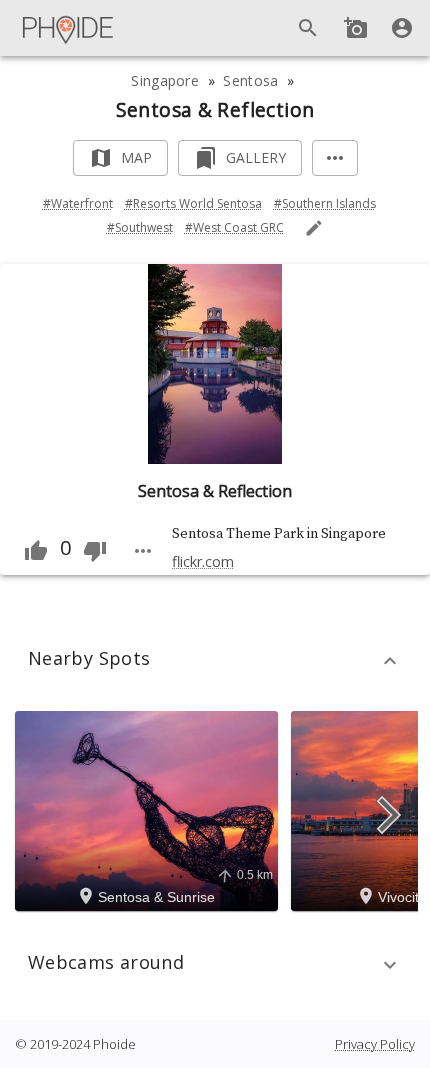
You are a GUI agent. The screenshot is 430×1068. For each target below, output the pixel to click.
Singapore (165, 80)
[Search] (308, 28)
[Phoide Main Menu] (69, 28)
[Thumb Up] (36, 551)
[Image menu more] (143, 551)
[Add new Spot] (356, 28)
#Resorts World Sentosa (193, 203)
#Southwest (140, 227)
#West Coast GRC (234, 227)
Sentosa (250, 80)
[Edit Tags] (314, 228)
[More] (335, 158)
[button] (215, 661)
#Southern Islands (325, 203)
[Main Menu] (69, 28)
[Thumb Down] (95, 551)
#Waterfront (78, 203)
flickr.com (203, 561)
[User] (402, 28)
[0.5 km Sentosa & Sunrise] (149, 810)
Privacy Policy (375, 1044)
